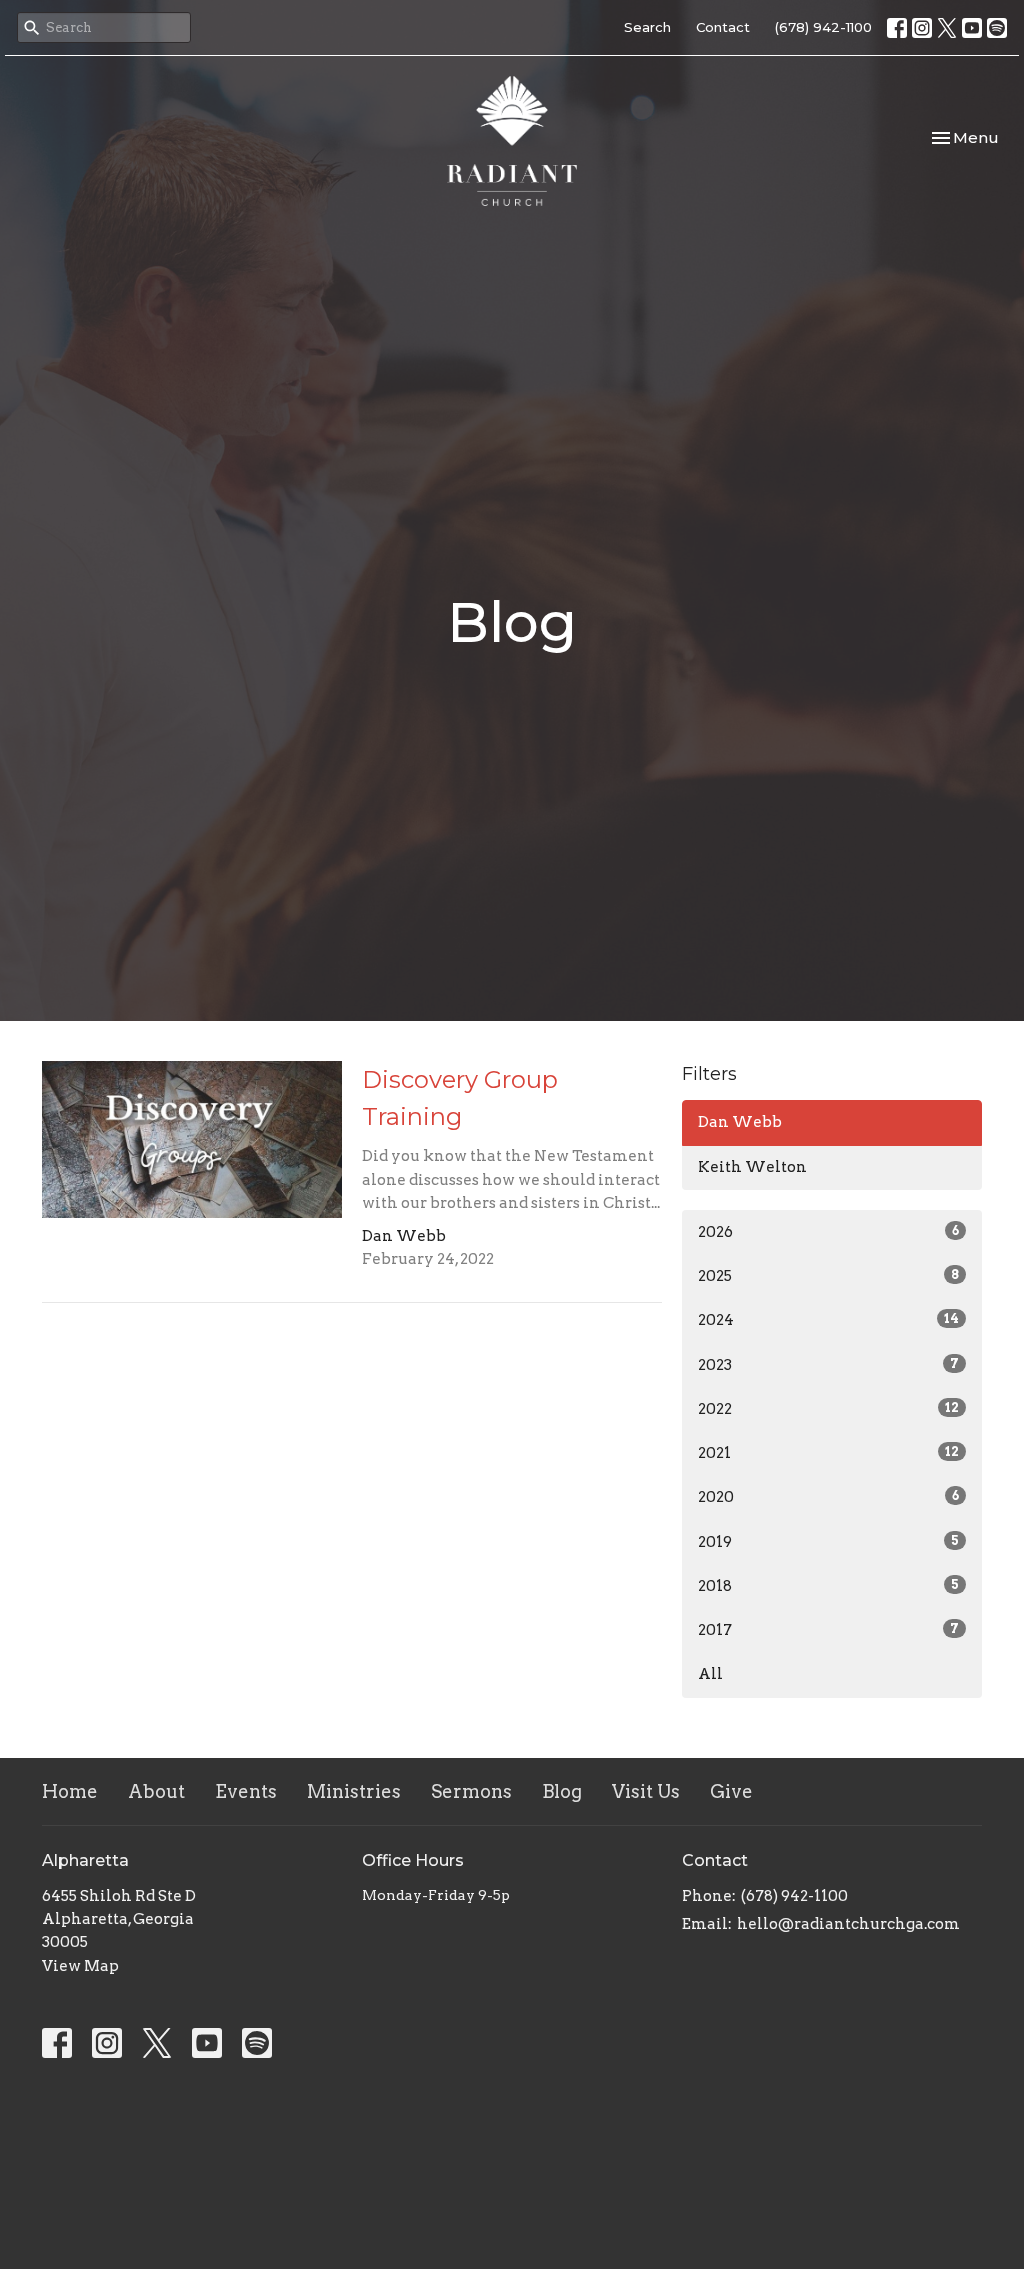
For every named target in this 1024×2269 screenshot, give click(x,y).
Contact (723, 27)
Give (731, 1791)
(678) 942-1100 (823, 27)
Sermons (471, 1791)
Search (647, 27)
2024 (828, 1320)
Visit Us (646, 1791)
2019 (828, 1542)
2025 (828, 1276)
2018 (828, 1586)
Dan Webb (740, 1122)
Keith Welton (752, 1167)
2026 (828, 1232)
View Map (80, 1966)
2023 (828, 1365)
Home (70, 1791)
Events (246, 1791)
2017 (828, 1630)
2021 (828, 1453)
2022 (828, 1409)
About (156, 1791)
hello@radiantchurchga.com (848, 1924)
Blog (562, 1791)
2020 (828, 1497)
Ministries (354, 1791)
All (710, 1674)
